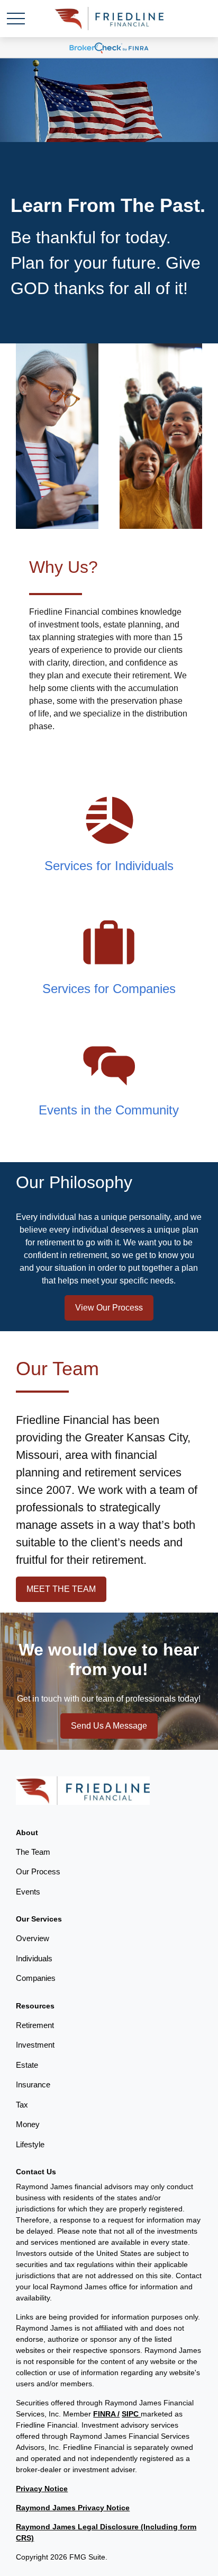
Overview (33, 1938)
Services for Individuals (109, 866)
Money (28, 2124)
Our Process (38, 1871)
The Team (33, 1852)
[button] (27, 1833)
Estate (27, 2065)
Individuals (34, 1958)
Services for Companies (109, 989)
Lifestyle (30, 2144)
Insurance (33, 2084)
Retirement (35, 2025)
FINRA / (106, 2414)
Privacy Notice (42, 2489)
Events (28, 1892)
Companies (36, 1978)
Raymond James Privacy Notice (73, 2508)
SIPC (131, 2414)
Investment (35, 2045)
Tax (22, 2105)
